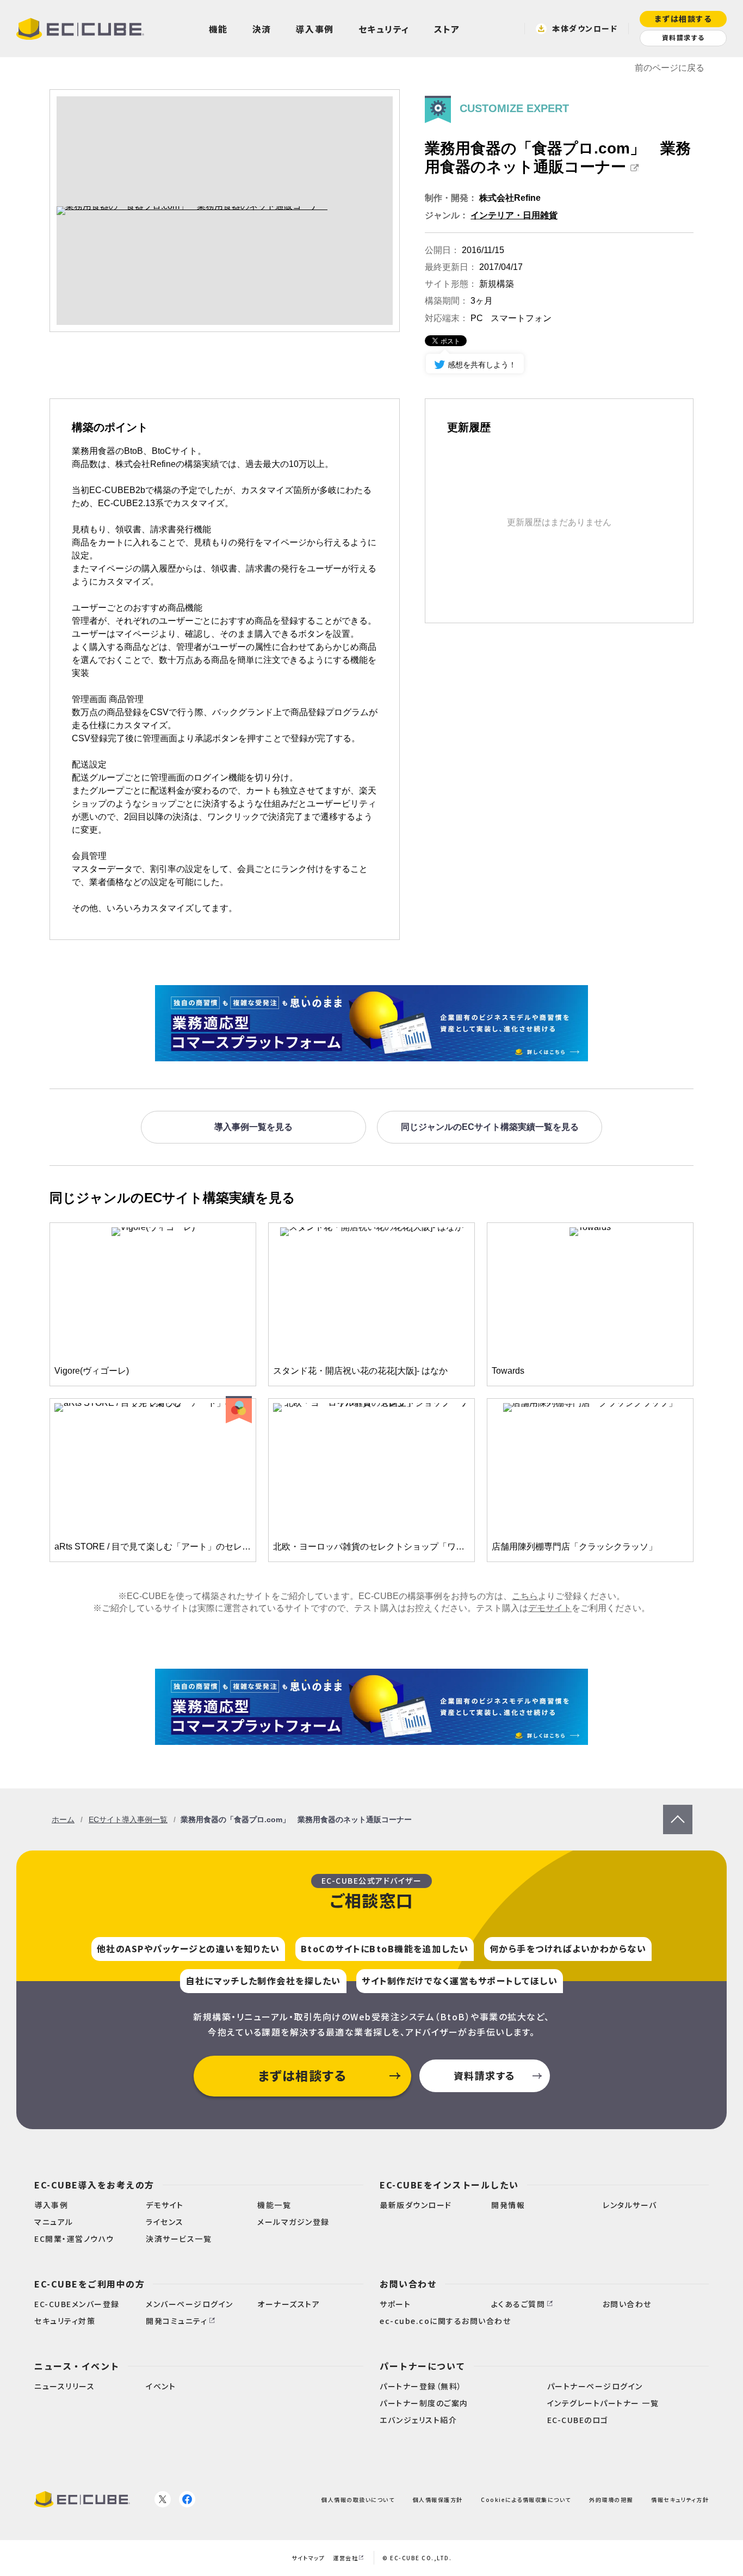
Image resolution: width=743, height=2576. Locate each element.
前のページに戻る (670, 68)
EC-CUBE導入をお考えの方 (94, 2185)
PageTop (678, 1810)
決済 (262, 29)
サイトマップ (308, 2558)
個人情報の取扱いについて (358, 2499)
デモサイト (550, 1608)
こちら (525, 1596)
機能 (218, 29)
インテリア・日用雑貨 (514, 215)
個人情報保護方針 (438, 2499)
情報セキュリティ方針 (680, 2499)
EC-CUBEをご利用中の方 (89, 2284)
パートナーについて (423, 2366)
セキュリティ (384, 29)
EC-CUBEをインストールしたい (449, 2185)
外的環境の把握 (611, 2499)
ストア (447, 29)
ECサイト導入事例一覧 (128, 1819)
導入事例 (315, 29)
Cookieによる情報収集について (526, 2499)
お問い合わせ (408, 2284)
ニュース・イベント (77, 2366)
